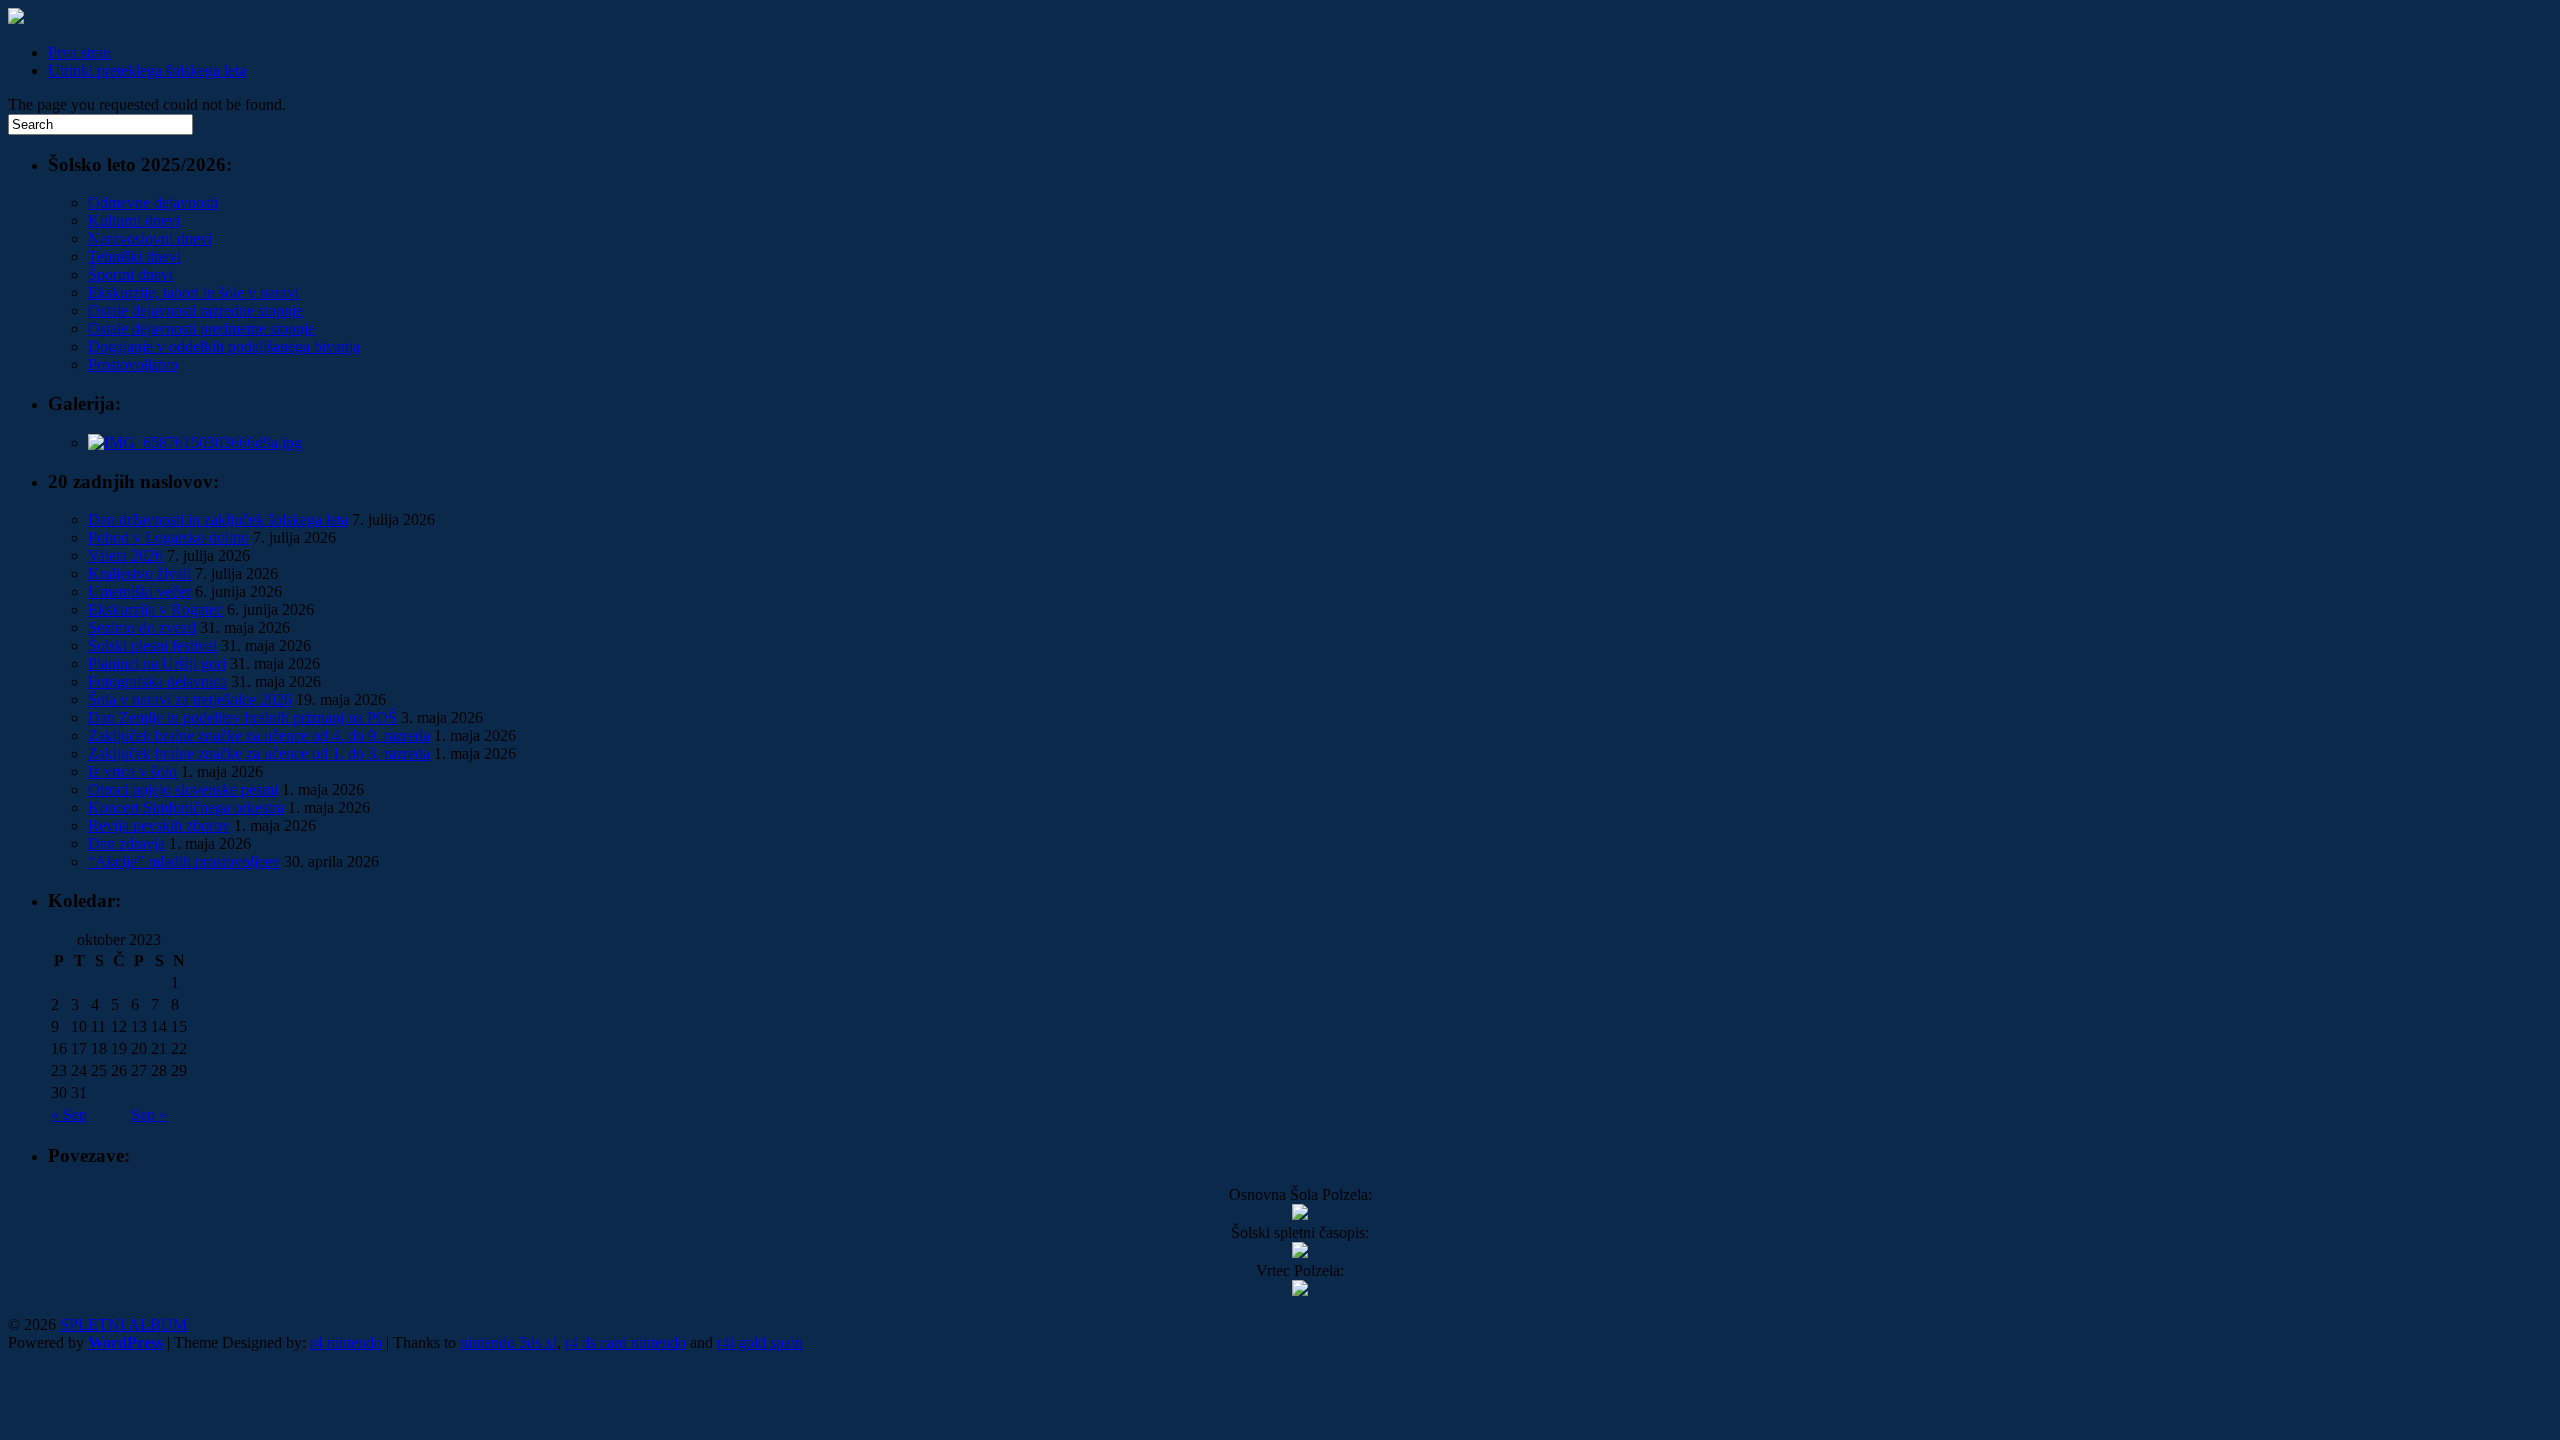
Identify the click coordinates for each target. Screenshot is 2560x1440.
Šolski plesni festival (152, 645)
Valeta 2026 (125, 555)
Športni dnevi (130, 274)
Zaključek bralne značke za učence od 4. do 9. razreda (259, 735)
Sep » (149, 1114)
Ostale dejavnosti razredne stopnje (195, 310)
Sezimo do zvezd (142, 627)
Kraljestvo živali (139, 573)
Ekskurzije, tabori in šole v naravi (193, 292)
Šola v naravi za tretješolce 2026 (190, 699)
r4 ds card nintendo (625, 1342)
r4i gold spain (760, 1342)
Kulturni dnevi (134, 220)
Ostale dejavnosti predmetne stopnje (201, 328)
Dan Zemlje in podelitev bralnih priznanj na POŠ (242, 717)
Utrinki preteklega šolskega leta (147, 70)
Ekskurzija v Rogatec (155, 609)
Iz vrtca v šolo (132, 771)
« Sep (69, 1114)
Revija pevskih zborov (159, 825)
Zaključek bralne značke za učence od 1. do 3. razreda (259, 753)
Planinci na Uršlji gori (157, 663)
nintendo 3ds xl (508, 1342)
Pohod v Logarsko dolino (168, 537)
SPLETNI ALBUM (123, 1324)
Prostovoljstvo (133, 364)
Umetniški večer (139, 591)
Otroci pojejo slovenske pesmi (183, 789)
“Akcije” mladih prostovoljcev (184, 861)
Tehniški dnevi (134, 256)
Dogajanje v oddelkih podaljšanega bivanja (224, 346)
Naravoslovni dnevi (150, 238)
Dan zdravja (126, 843)
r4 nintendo (346, 1342)
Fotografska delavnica (157, 681)
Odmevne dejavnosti (153, 202)
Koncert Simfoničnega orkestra (186, 807)
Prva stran (79, 52)
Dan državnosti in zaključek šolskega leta (218, 519)
